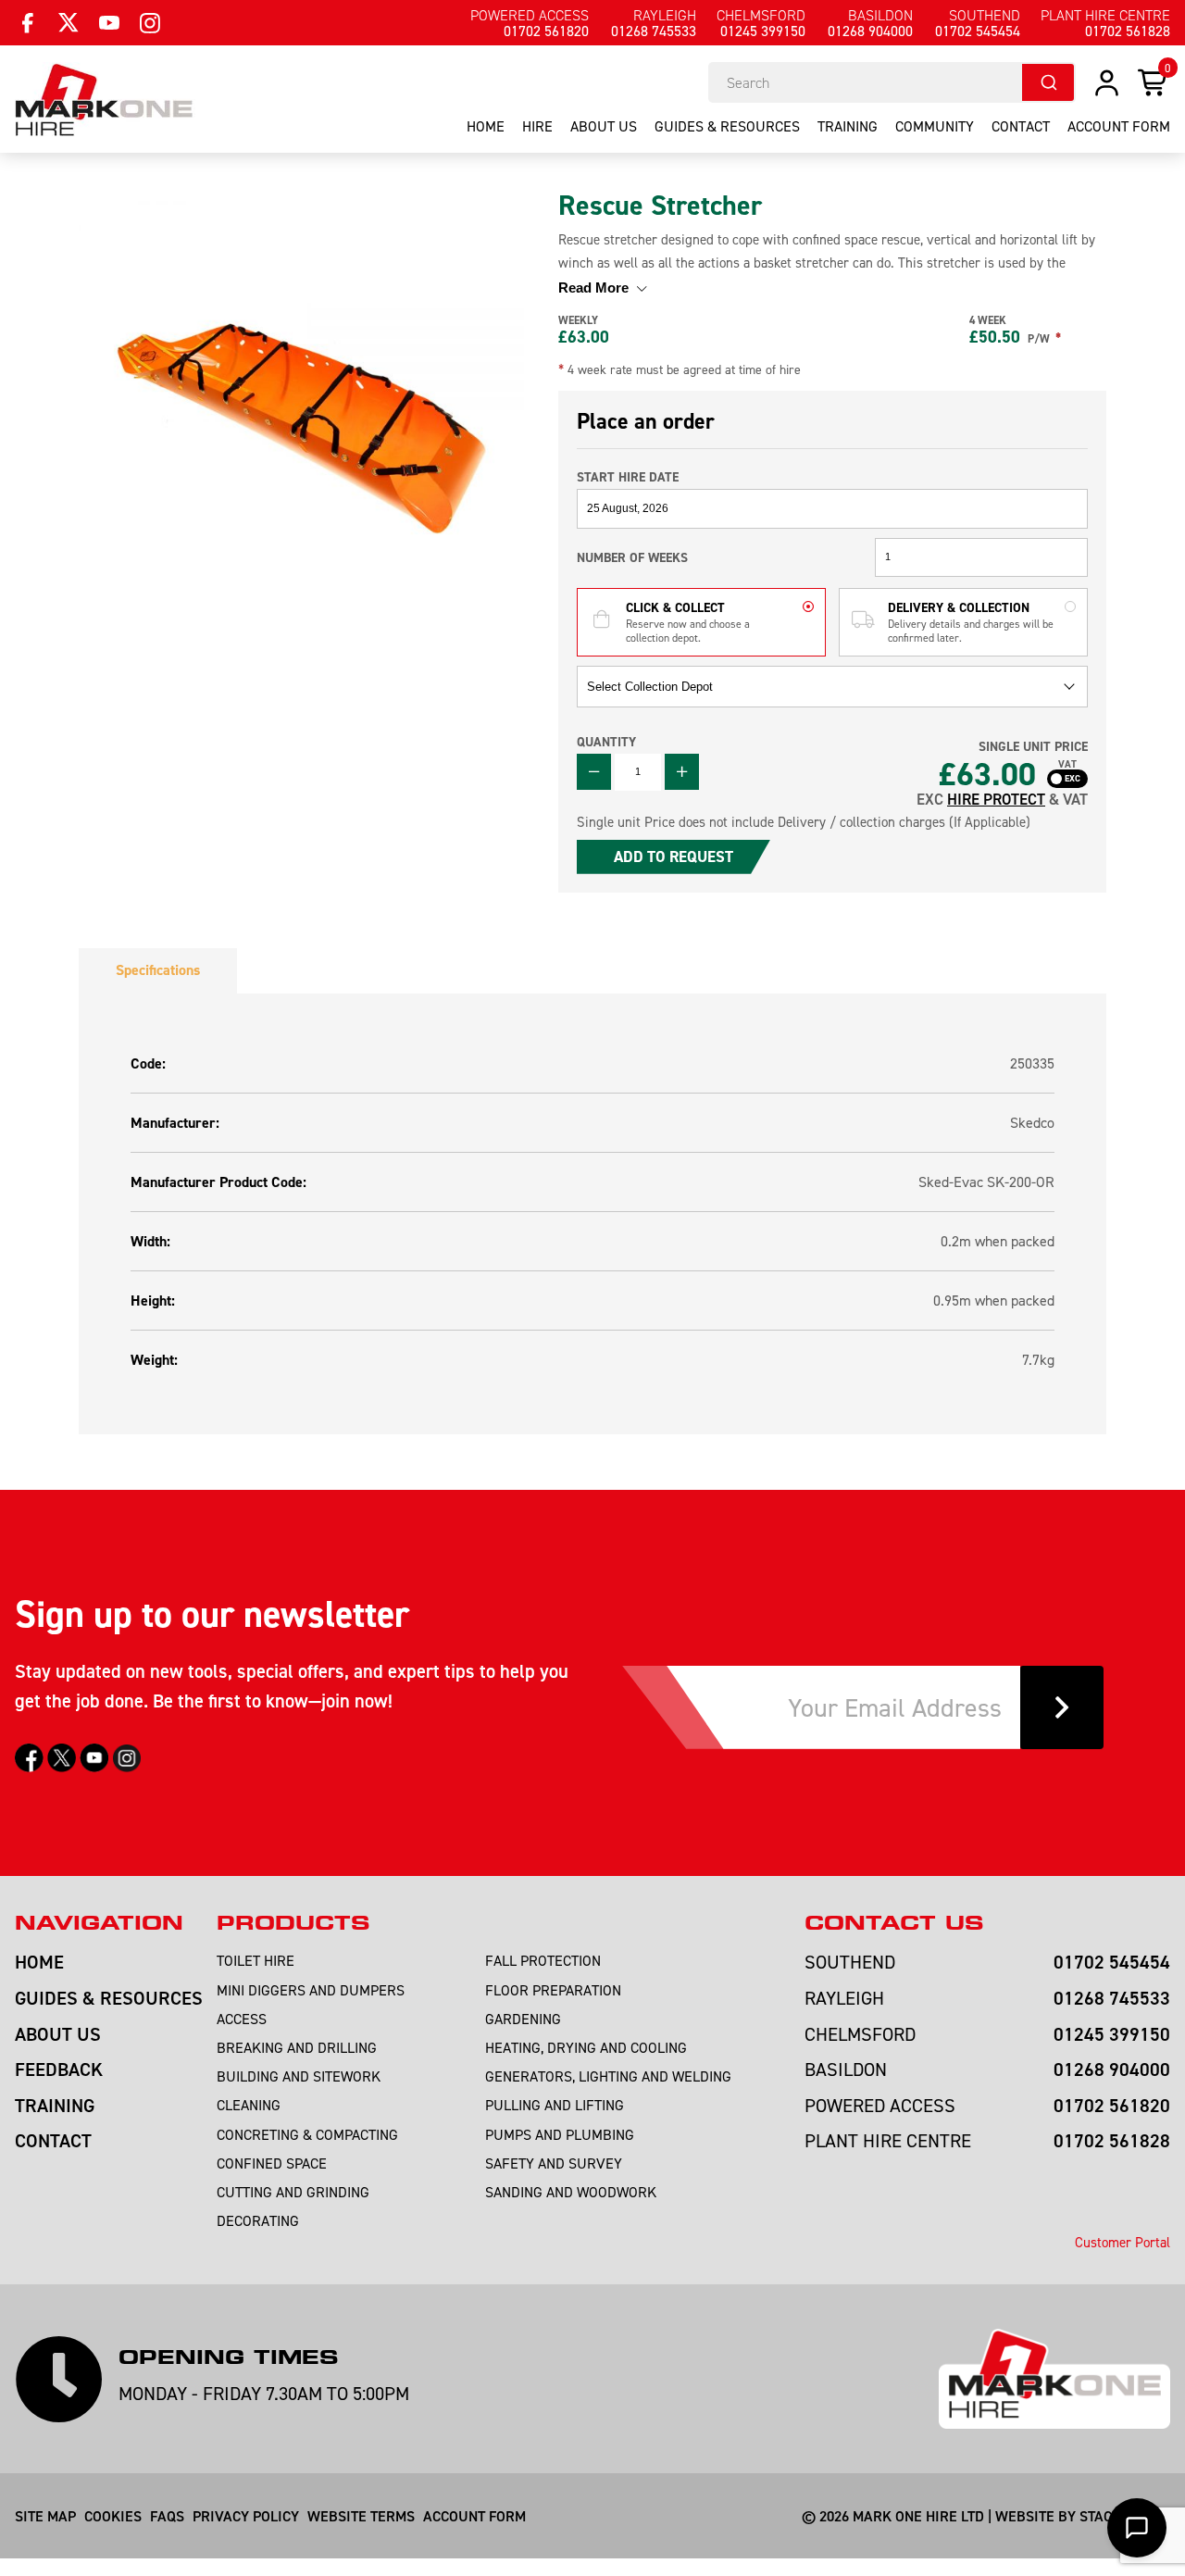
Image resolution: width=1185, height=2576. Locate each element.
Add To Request (674, 857)
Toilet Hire (256, 1960)
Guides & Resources (727, 126)
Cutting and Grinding (293, 2192)
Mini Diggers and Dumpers (311, 1990)
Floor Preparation (553, 1990)
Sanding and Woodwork (571, 2192)
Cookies (113, 2516)
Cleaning (249, 2105)
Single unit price (1033, 747)
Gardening (523, 2019)
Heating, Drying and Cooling (586, 2047)
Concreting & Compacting (307, 2134)
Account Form (474, 2516)
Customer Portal (1123, 2242)
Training (848, 126)
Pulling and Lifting (555, 2105)
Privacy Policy (246, 2516)
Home (486, 126)
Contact (1021, 126)
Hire (537, 126)
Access (242, 2019)
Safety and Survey (554, 2163)
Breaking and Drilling (297, 2047)
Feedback (59, 2069)
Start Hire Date (628, 477)
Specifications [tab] (158, 970)
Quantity (606, 742)
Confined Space (272, 2163)
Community (935, 126)
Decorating (258, 2220)
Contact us (894, 1923)
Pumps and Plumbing (560, 2134)
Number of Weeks (632, 557)
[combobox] (892, 82)
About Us (604, 126)
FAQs (167, 2516)
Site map (45, 2516)
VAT (1067, 765)
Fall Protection (543, 1960)
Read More (595, 288)
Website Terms (361, 2516)
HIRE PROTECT (996, 799)
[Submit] (1048, 82)
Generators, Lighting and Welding (608, 2076)
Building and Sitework (299, 2076)
